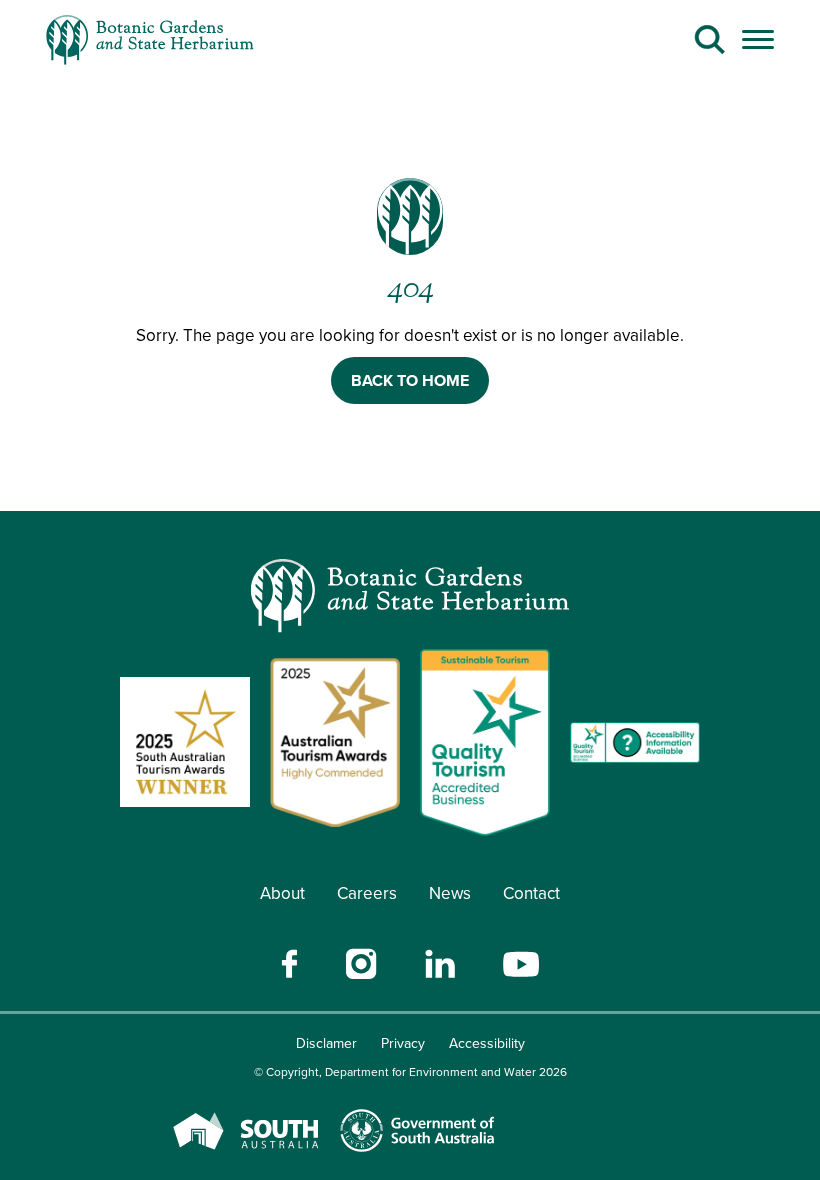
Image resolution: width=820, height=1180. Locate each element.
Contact (531, 893)
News (450, 893)
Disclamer (326, 1043)
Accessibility (487, 1043)
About (282, 893)
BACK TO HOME (410, 380)
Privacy (403, 1043)
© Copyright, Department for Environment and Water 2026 (410, 1072)
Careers (367, 893)
